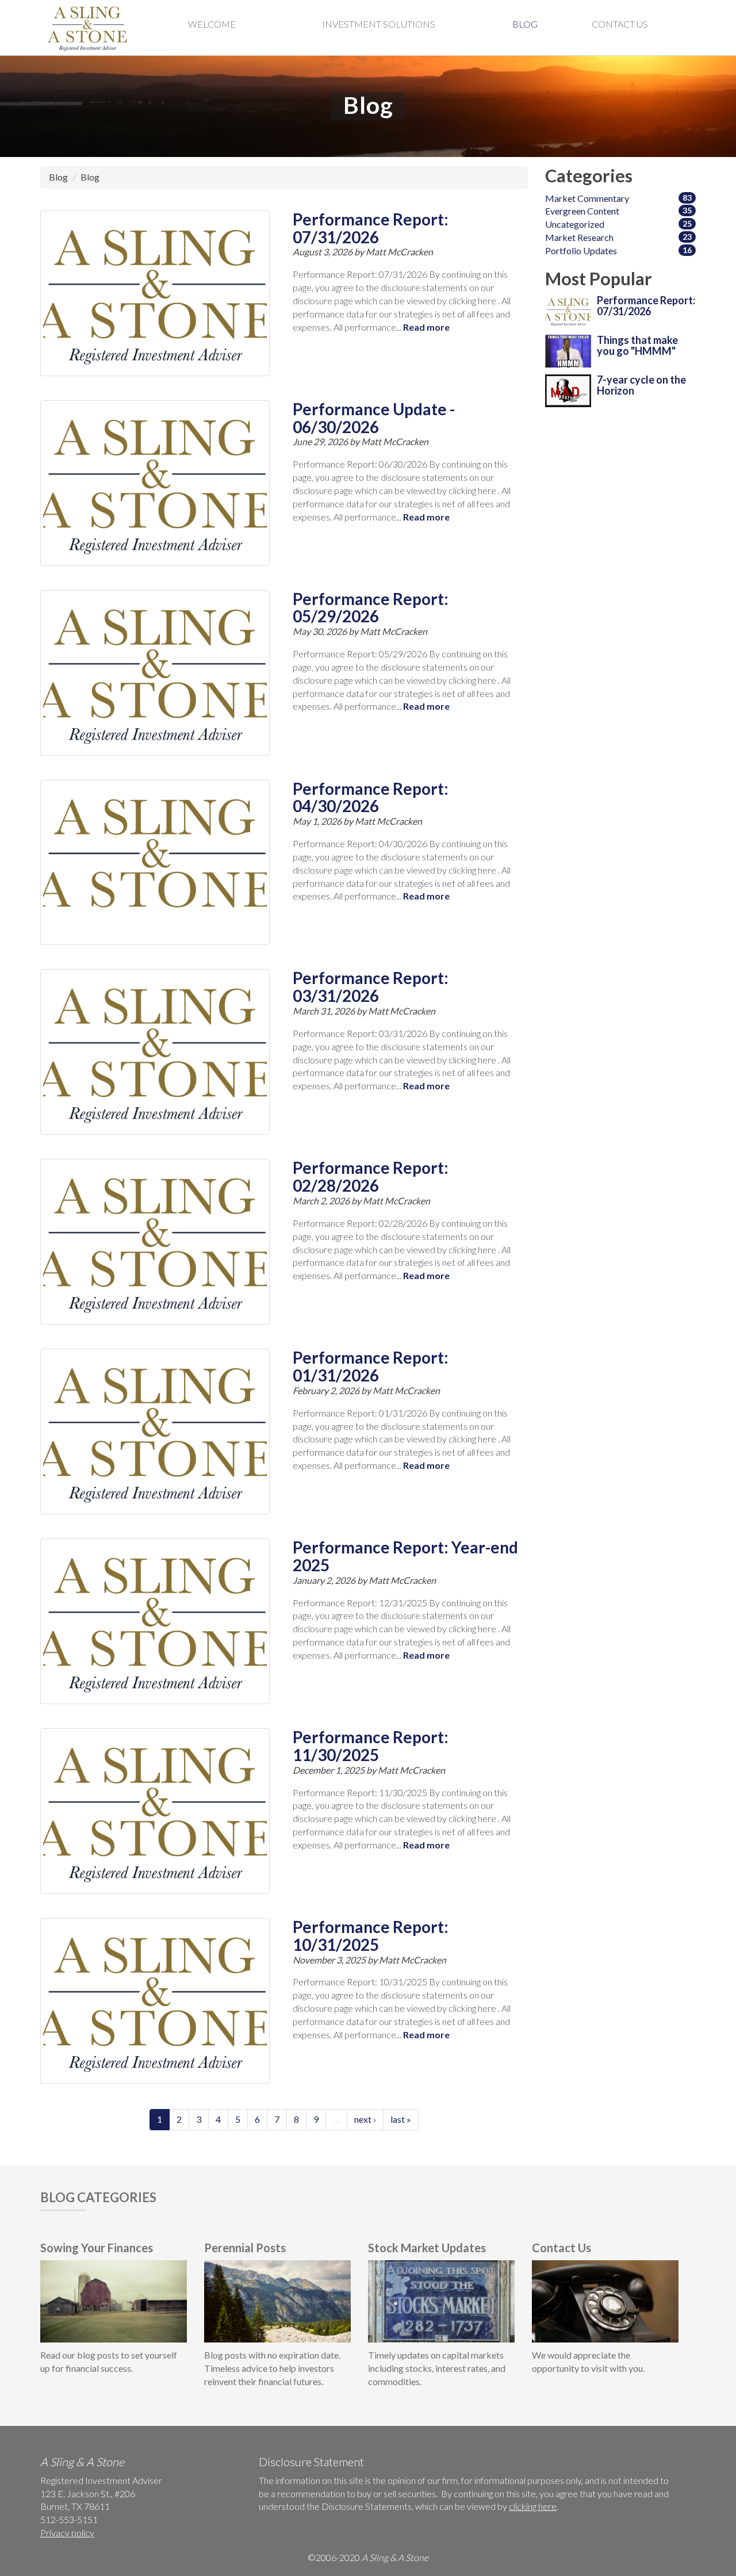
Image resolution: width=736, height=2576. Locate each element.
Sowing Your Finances (97, 2248)
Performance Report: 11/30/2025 (371, 1746)
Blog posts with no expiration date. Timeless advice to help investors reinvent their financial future (272, 2368)
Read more (426, 327)
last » (401, 2119)
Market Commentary (587, 198)
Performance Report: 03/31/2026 (371, 987)
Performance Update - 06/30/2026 (374, 418)
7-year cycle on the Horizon (641, 385)
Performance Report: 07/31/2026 (371, 228)
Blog (525, 24)
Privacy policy (67, 2533)
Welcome (212, 24)
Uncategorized (575, 224)
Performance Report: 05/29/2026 (371, 608)
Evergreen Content (582, 211)
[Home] (89, 28)
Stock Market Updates (427, 2248)
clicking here (533, 2506)
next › (365, 2119)
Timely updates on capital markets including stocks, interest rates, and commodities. (437, 2368)
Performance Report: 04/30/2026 (371, 797)
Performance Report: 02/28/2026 (371, 1176)
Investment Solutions (379, 24)
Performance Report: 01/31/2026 (371, 1366)
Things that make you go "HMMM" (637, 346)
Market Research (579, 237)
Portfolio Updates (581, 250)
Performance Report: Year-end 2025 (405, 1556)
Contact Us (620, 24)
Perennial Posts (245, 2248)
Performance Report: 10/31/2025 (371, 1936)
